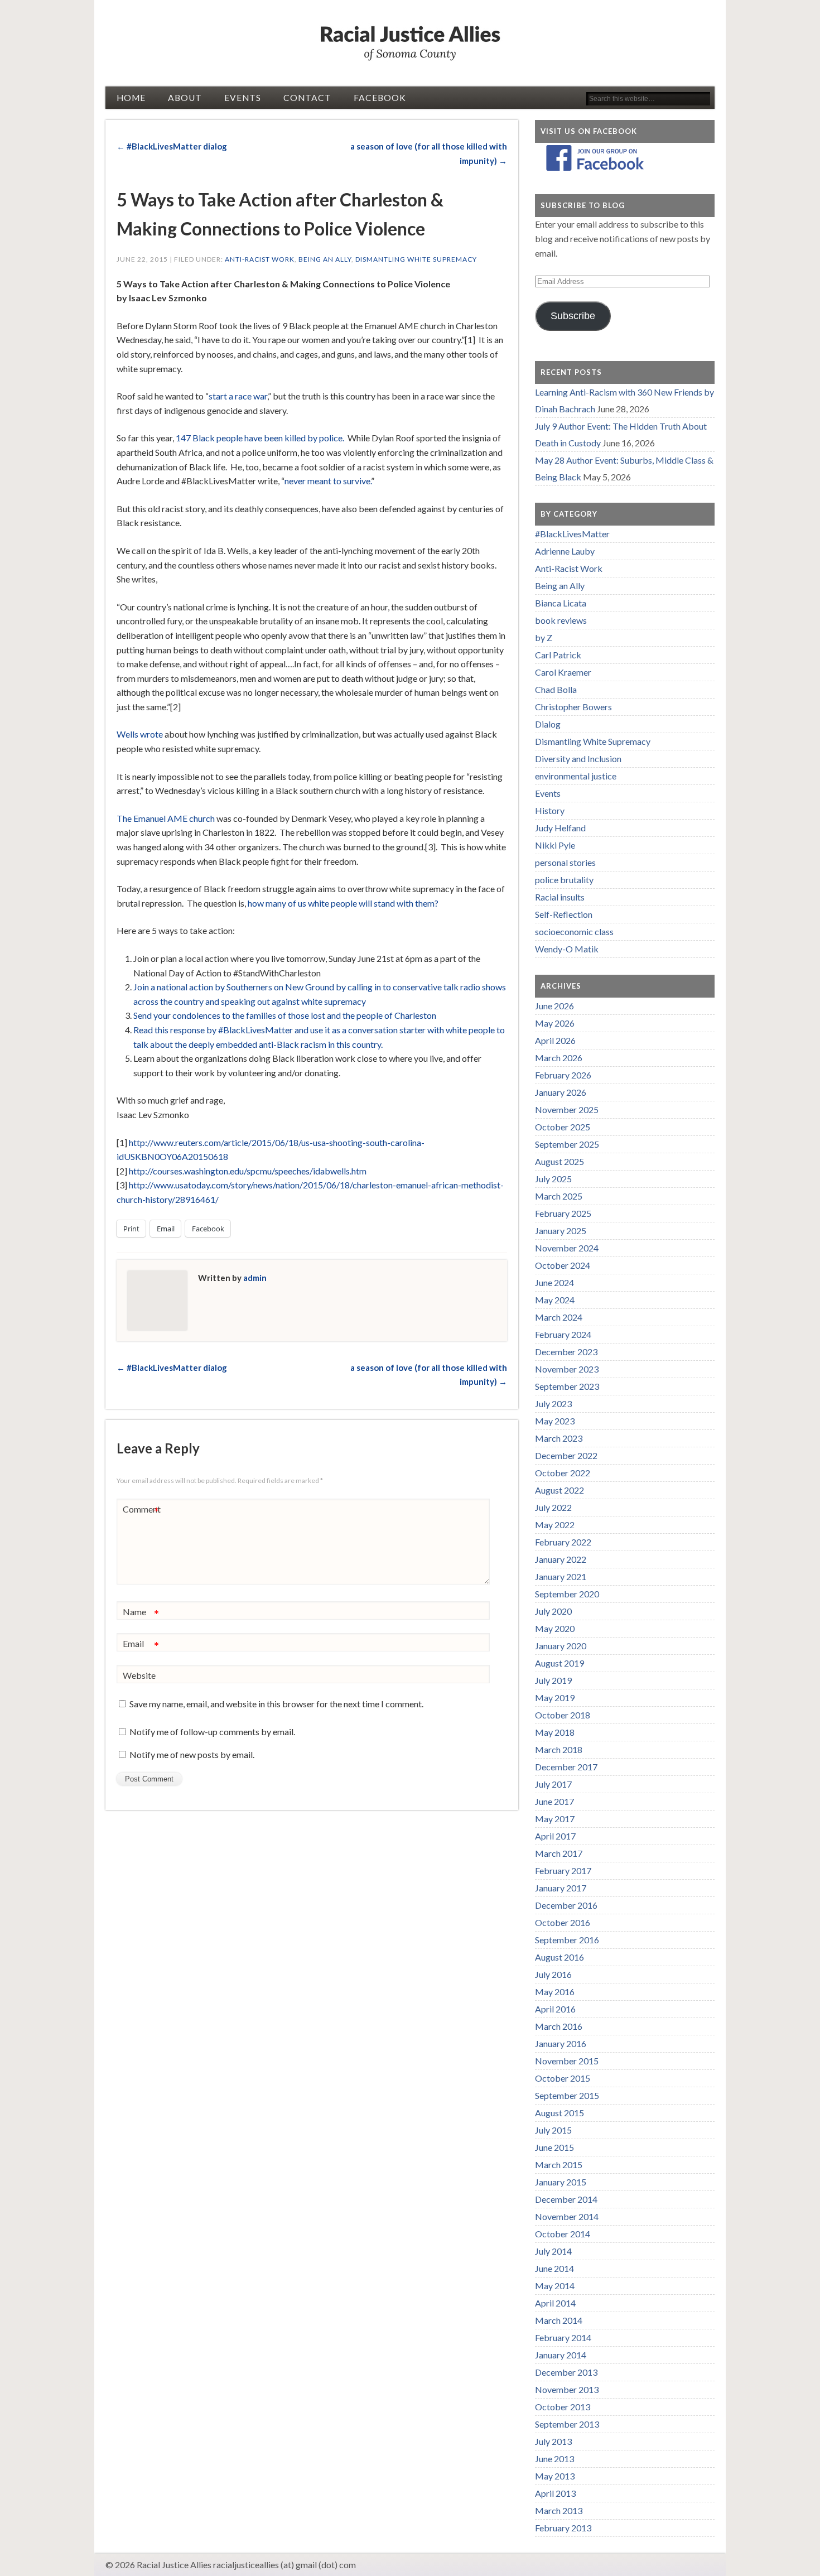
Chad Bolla (556, 689)
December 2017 (566, 1767)
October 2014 (563, 2234)
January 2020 (561, 1646)
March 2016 (559, 2026)
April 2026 (555, 1040)
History (550, 810)
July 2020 (553, 1611)
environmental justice (576, 776)
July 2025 (553, 1179)
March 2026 (559, 1058)
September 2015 (567, 2095)
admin (255, 1278)
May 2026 (555, 1023)
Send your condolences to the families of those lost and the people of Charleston (285, 1015)
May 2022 (555, 1525)
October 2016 (563, 1922)
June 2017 (554, 1801)
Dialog (548, 724)
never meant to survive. (328, 481)
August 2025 (559, 1161)
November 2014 (567, 2216)
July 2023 (553, 1403)
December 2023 (566, 1352)
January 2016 (561, 2043)
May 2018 (555, 1732)
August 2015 (559, 2113)
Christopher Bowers (573, 707)
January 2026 (561, 1092)
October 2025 (563, 1127)
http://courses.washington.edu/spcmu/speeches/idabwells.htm (248, 1171)
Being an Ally (325, 259)
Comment (142, 1511)
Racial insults (560, 897)
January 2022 (561, 1559)
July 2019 (553, 1680)
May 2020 (555, 1628)
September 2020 (567, 1594)
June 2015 (554, 2147)
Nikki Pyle (555, 845)
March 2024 (559, 1317)
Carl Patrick (558, 655)
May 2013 (555, 2476)
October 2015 (563, 2078)
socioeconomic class (574, 931)
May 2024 (555, 1300)
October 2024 (563, 1265)
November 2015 (567, 2061)
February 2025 (563, 1213)
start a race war (238, 396)
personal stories (565, 862)
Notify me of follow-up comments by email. (212, 1732)
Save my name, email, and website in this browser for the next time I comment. (276, 1704)
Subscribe (573, 316)
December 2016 (566, 1905)
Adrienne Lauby (565, 551)
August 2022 (559, 1490)
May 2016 (555, 1992)
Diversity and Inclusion (578, 759)
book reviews (561, 620)
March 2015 (559, 2165)
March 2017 (559, 1853)
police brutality (564, 880)
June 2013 (554, 2459)
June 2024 (554, 1282)
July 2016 (553, 1974)
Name (141, 1614)
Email (141, 1646)
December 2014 (566, 2199)
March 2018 (559, 1749)
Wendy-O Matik (567, 949)
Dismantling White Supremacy (416, 259)
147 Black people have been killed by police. (260, 438)
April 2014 (555, 2303)
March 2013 (559, 2510)
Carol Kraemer (563, 672)
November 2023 (567, 1369)
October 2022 (563, 1473)
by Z (544, 637)
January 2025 (561, 1231)
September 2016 (567, 1940)
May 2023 (555, 1421)
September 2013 (567, 2424)
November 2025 (567, 1109)
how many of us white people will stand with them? (343, 903)
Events (243, 98)
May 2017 (555, 1819)
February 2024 (563, 1334)
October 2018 (563, 1715)
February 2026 (563, 1075)
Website (139, 1675)
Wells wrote (140, 734)
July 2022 (553, 1507)
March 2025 (559, 1196)
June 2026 (554, 1006)
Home (131, 98)
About (185, 98)
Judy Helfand (560, 828)
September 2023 (567, 1386)
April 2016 (555, 2009)
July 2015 (553, 2130)
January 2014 (561, 2355)
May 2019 (555, 1698)
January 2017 (561, 1888)
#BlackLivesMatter (572, 534)
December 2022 (566, 1455)
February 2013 (563, 2528)
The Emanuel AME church (166, 818)
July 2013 (553, 2441)
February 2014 (563, 2337)
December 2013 (566, 2372)
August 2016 (559, 1957)
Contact (307, 98)
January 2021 (561, 1576)
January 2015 (561, 2182)
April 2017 (555, 1836)
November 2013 (567, 2389)
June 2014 (554, 2268)
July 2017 (553, 1784)
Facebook (380, 98)
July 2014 (553, 2251)
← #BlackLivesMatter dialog (172, 146)
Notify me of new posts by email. (192, 1754)
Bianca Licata (561, 603)
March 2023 (559, 1438)
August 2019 (559, 1663)
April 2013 (555, 2493)
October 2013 (563, 2407)
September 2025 (567, 1144)
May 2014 (555, 2286)
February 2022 (563, 1542)
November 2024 (567, 1248)
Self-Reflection (564, 914)
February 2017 (563, 1870)
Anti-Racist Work (260, 259)
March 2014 (559, 2320)
